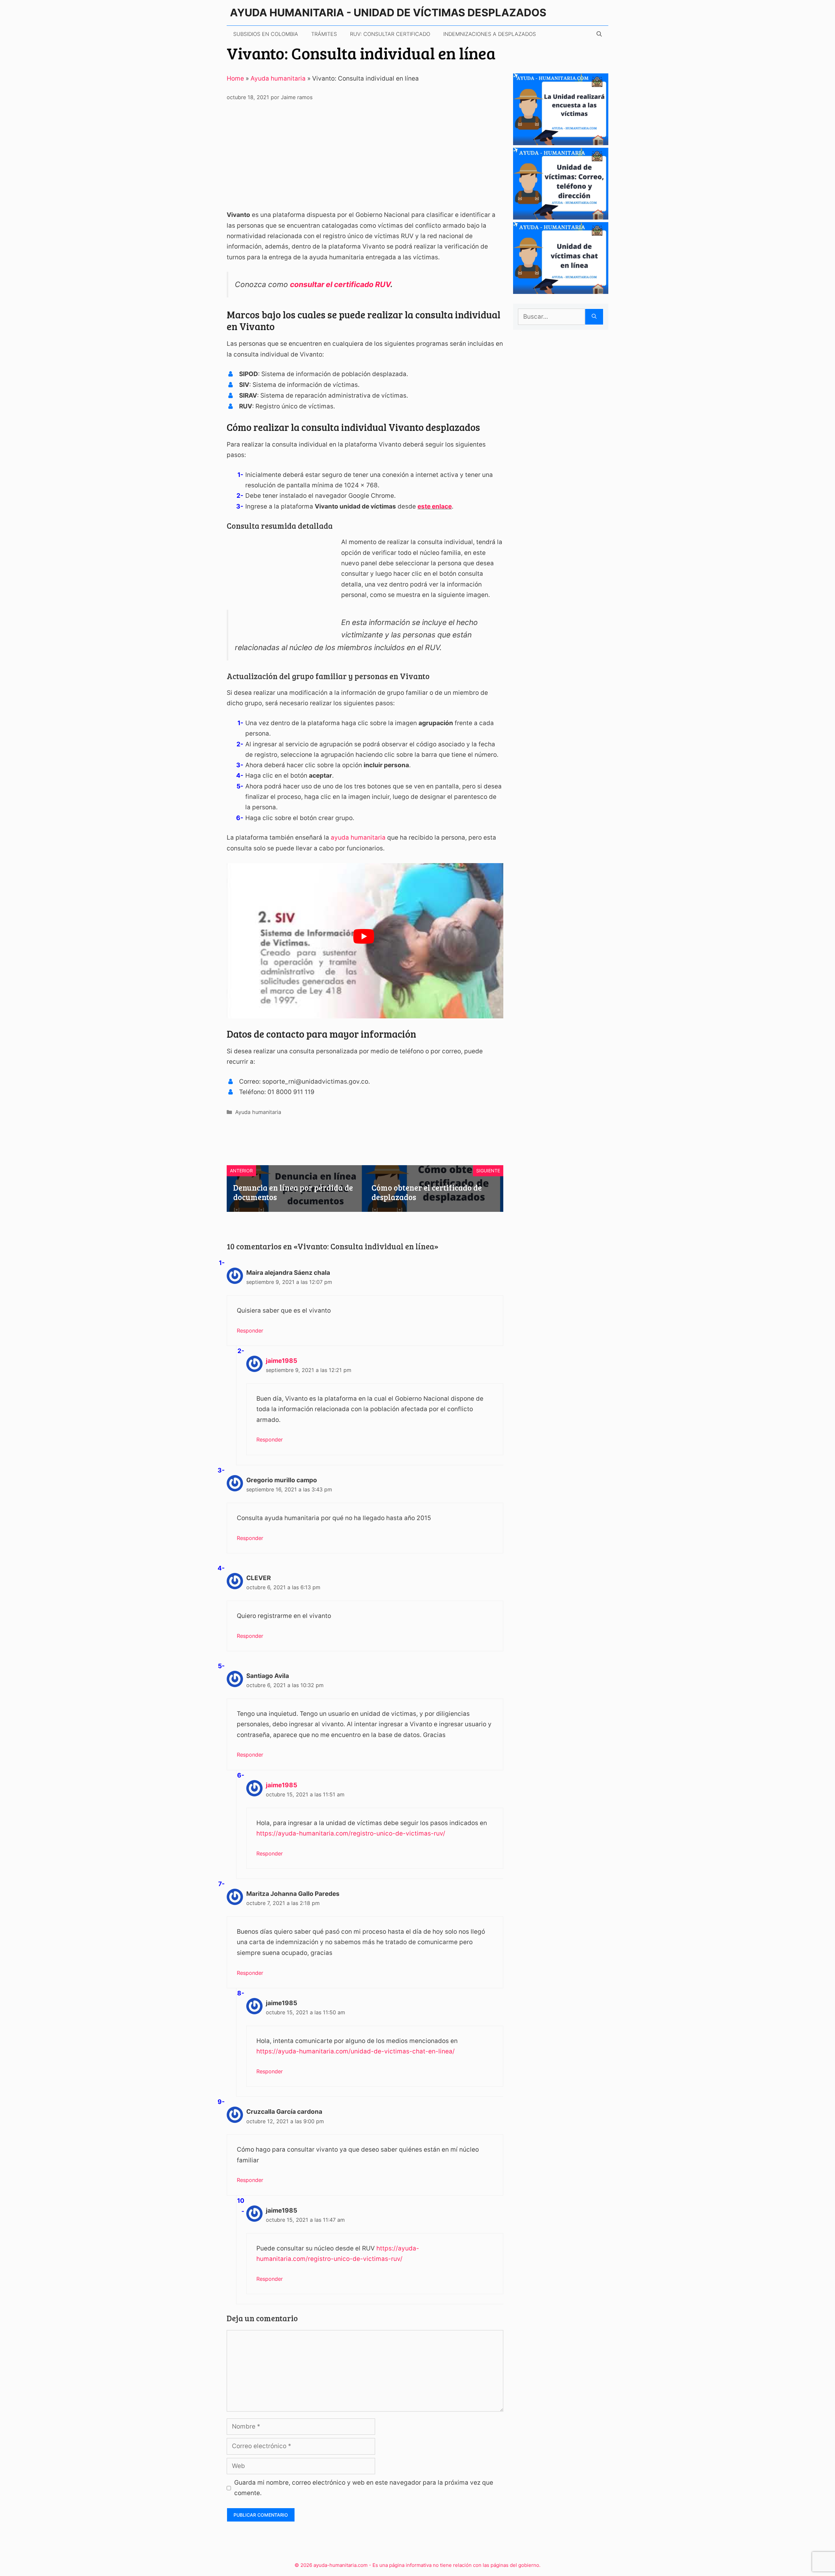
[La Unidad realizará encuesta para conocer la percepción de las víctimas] (561, 140)
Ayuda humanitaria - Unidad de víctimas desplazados (388, 13)
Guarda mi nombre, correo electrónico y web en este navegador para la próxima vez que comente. (364, 2488)
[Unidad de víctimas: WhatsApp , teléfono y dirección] (561, 215)
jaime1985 (281, 1361)
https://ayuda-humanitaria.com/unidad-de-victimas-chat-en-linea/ (356, 2051)
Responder (250, 1331)
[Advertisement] (365, 159)
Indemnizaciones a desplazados (490, 34)
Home (235, 78)
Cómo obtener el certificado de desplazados (427, 1192)
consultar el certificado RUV (340, 284)
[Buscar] (594, 317)
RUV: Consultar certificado (390, 34)
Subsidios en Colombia (266, 34)
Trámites (324, 34)
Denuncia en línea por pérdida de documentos (293, 1192)
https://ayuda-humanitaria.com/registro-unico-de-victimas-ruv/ (351, 1833)
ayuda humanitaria (358, 838)
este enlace (435, 506)
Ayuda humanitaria (278, 78)
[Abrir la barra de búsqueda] (599, 34)
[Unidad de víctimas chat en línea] (561, 289)
